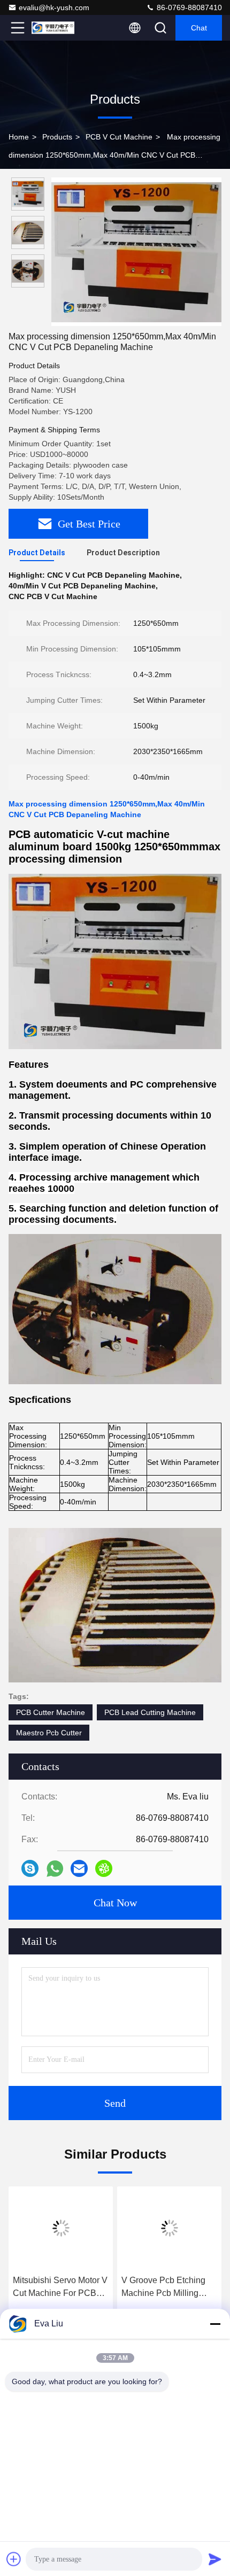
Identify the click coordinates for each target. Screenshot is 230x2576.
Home (19, 137)
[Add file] (14, 2559)
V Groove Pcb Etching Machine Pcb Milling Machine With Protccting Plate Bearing (167, 2288)
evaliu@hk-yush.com (54, 7)
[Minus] (215, 2324)
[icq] (104, 1868)
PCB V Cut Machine (119, 137)
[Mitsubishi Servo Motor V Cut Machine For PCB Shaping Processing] (61, 2228)
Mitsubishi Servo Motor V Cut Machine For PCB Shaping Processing (60, 2288)
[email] (79, 1868)
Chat (199, 28)
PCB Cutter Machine (51, 1712)
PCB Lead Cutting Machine (150, 1712)
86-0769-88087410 (188, 7)
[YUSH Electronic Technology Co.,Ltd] (53, 28)
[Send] (215, 2559)
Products (57, 137)
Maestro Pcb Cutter (49, 1733)
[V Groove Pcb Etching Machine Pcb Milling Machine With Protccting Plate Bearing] (169, 2228)
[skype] (30, 1868)
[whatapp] (55, 1869)
